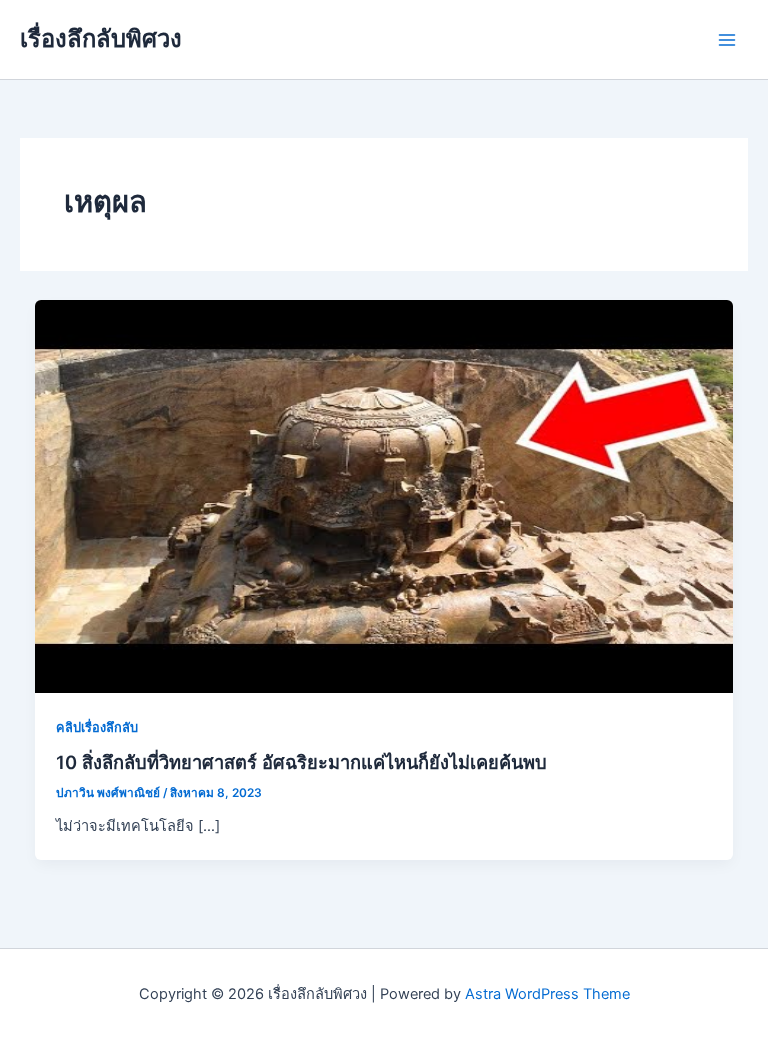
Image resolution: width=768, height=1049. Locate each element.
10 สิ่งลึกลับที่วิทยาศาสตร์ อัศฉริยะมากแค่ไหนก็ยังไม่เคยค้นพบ (301, 762)
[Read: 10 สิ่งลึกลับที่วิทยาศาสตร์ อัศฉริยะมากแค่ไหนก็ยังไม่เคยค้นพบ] (384, 495)
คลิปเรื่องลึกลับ (97, 727)
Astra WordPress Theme (547, 994)
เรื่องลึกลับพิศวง (101, 38)
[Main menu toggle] (727, 40)
